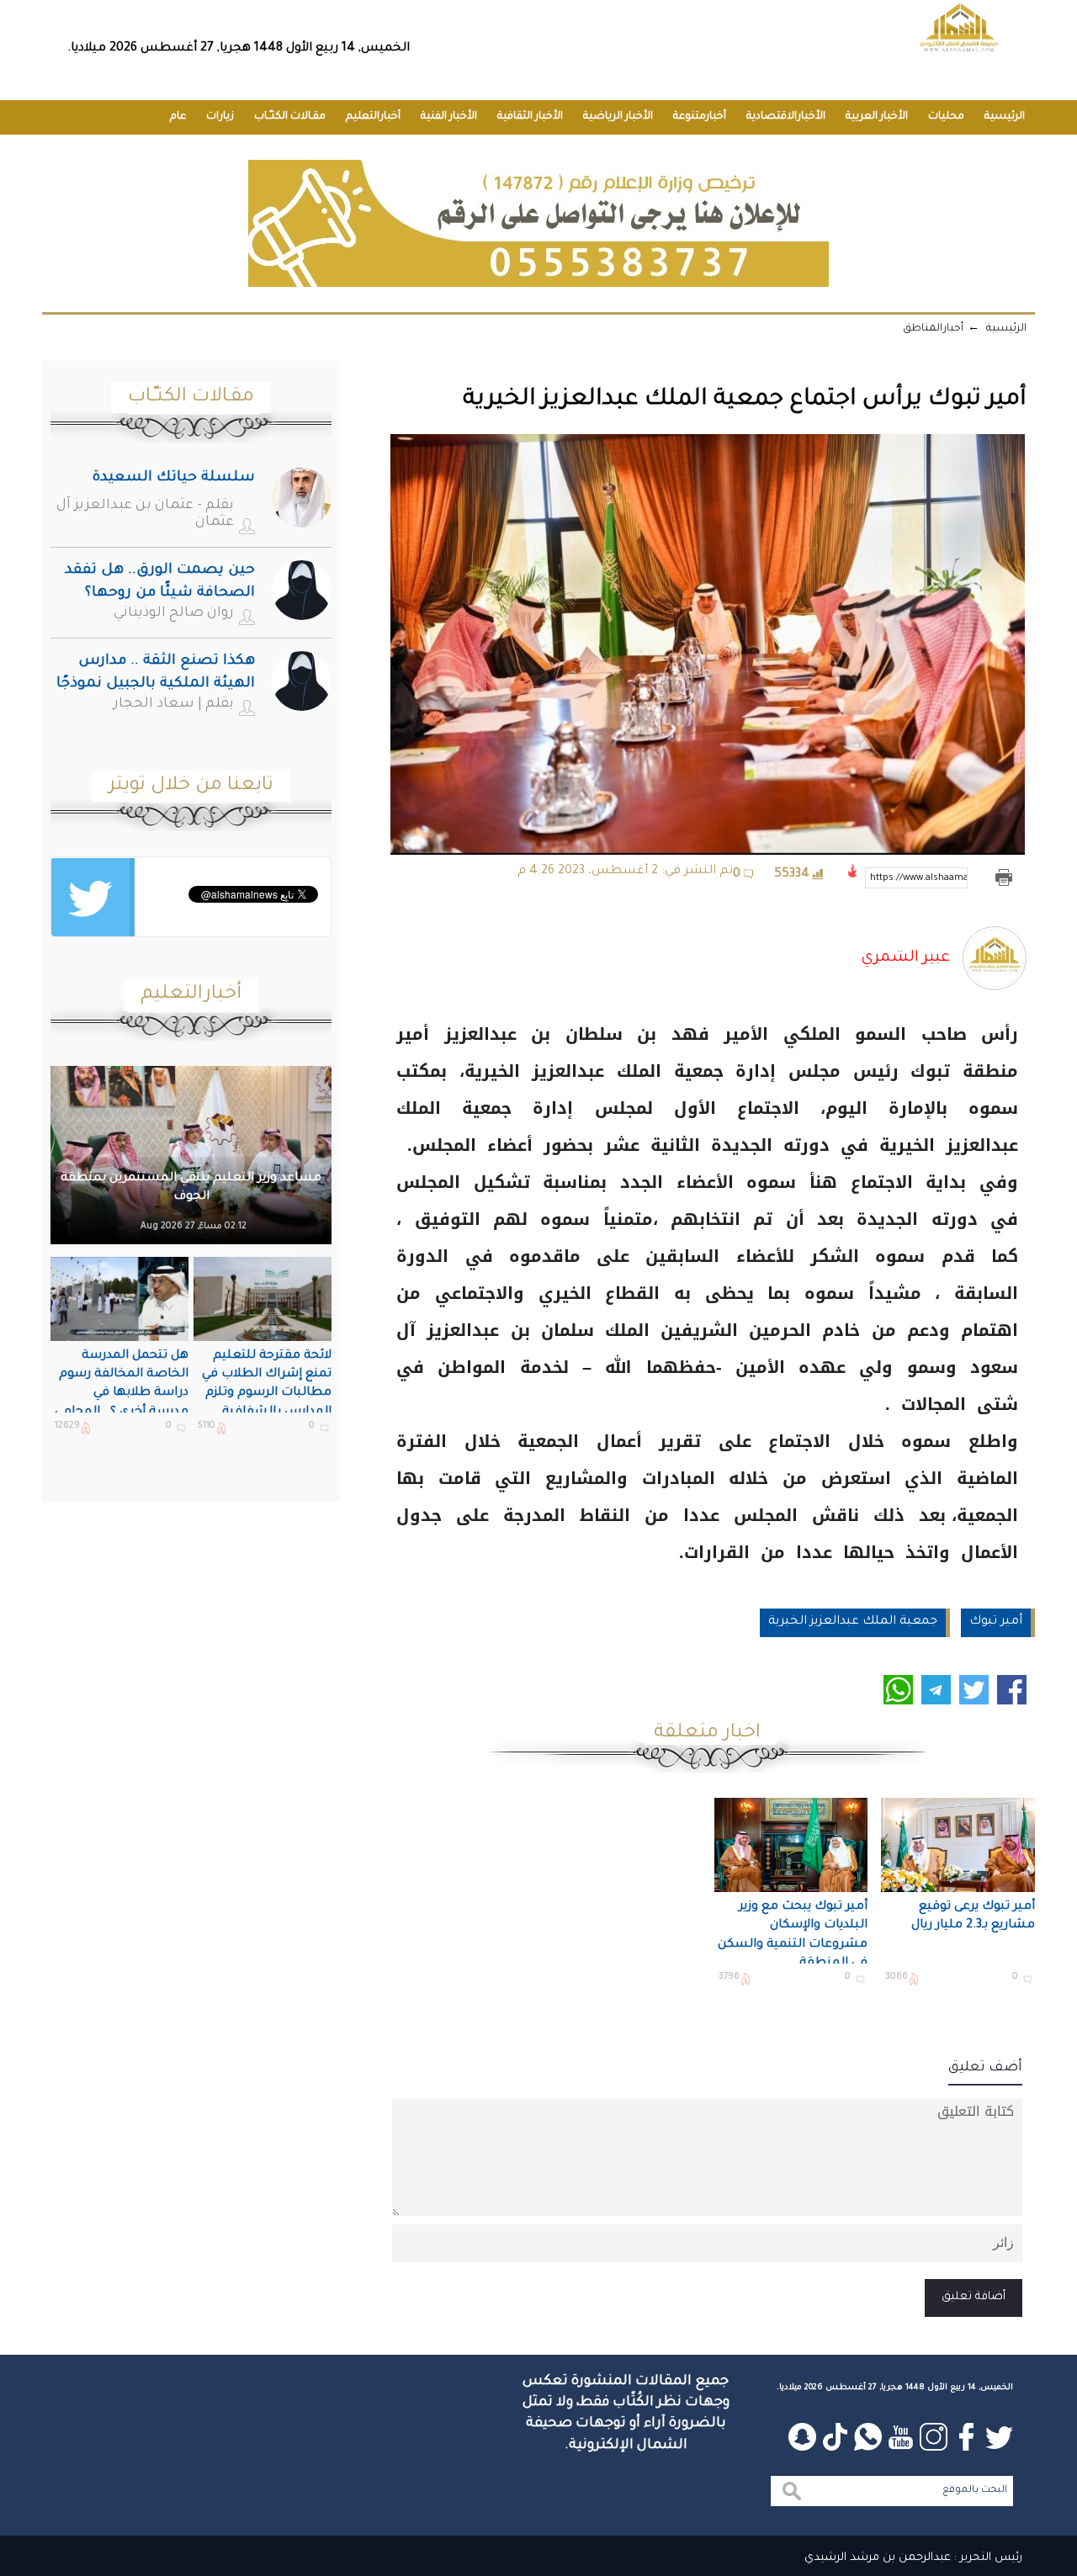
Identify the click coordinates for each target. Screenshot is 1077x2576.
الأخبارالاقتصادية (786, 117)
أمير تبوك (996, 1622)
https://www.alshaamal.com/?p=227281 (919, 878)
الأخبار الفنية (449, 117)
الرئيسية (1005, 117)
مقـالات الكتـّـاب (290, 117)
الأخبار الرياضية (618, 117)
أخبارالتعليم (373, 117)
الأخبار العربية (877, 117)
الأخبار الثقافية (530, 117)
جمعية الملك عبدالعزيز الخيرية (853, 1622)
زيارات (220, 117)
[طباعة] (1003, 878)
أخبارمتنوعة (700, 117)
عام (178, 117)
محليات (946, 117)
